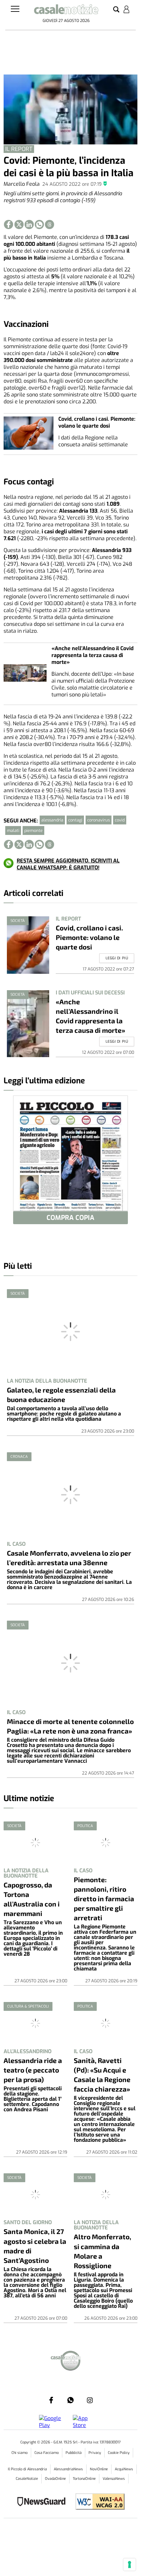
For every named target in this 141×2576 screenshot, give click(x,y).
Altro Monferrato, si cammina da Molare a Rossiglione (102, 2251)
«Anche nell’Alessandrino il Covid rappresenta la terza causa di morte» (92, 655)
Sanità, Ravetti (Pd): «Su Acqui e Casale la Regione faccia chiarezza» (102, 2075)
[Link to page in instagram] (90, 2400)
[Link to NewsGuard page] (43, 2502)
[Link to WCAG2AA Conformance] (98, 2502)
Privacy (95, 2453)
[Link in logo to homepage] (66, 11)
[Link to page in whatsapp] (39, 224)
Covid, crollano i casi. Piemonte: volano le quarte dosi (97, 422)
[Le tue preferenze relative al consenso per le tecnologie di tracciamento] (130, 2565)
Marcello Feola (22, 184)
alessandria (52, 820)
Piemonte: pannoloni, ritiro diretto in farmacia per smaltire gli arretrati (104, 1898)
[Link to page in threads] (50, 224)
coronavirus (99, 820)
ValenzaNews (114, 2479)
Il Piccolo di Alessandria (27, 2469)
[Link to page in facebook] (9, 224)
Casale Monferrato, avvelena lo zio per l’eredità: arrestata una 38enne (69, 1558)
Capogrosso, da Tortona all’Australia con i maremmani (32, 1899)
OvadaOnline (55, 2479)
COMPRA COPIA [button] (70, 1218)
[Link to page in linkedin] (29, 224)
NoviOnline (99, 2469)
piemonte (33, 830)
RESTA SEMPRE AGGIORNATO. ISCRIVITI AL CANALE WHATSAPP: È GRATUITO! (68, 864)
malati (13, 830)
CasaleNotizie (27, 2479)
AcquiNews (124, 2469)
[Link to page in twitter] (19, 224)
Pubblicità (74, 2453)
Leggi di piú (117, 958)
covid (120, 820)
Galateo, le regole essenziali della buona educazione (61, 1394)
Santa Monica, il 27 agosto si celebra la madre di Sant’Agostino (35, 2246)
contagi (75, 820)
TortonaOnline (84, 2479)
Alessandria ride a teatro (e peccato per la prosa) (33, 2070)
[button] (116, 10)
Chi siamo (20, 2453)
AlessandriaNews (68, 2469)
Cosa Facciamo (47, 2453)
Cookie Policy (119, 2453)
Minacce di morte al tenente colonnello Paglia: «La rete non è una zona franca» (70, 1726)
